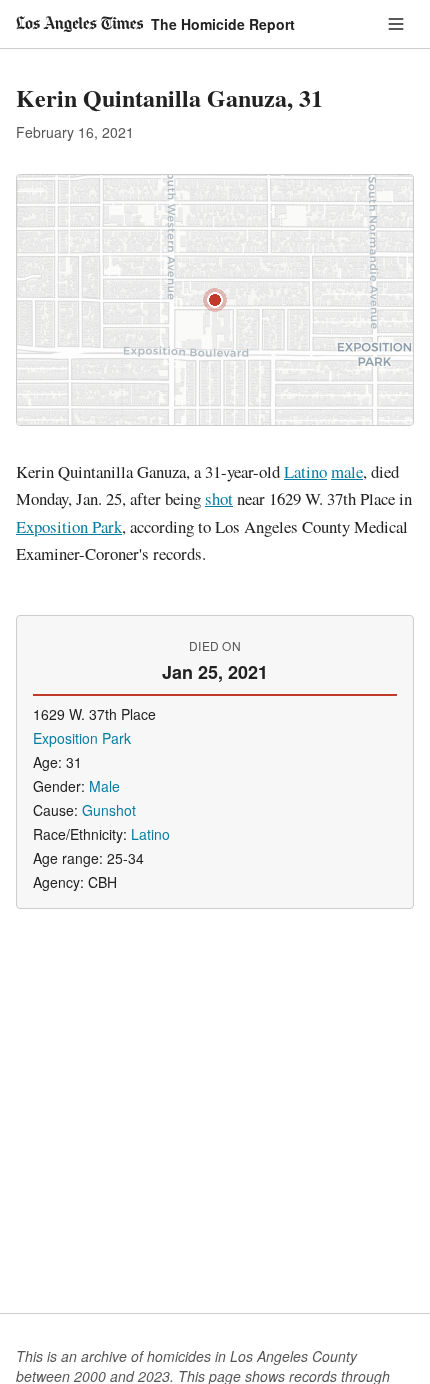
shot (219, 498)
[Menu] (396, 24)
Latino (305, 471)
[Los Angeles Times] (79, 24)
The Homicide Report (223, 24)
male (347, 471)
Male (104, 786)
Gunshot (109, 810)
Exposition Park (69, 526)
